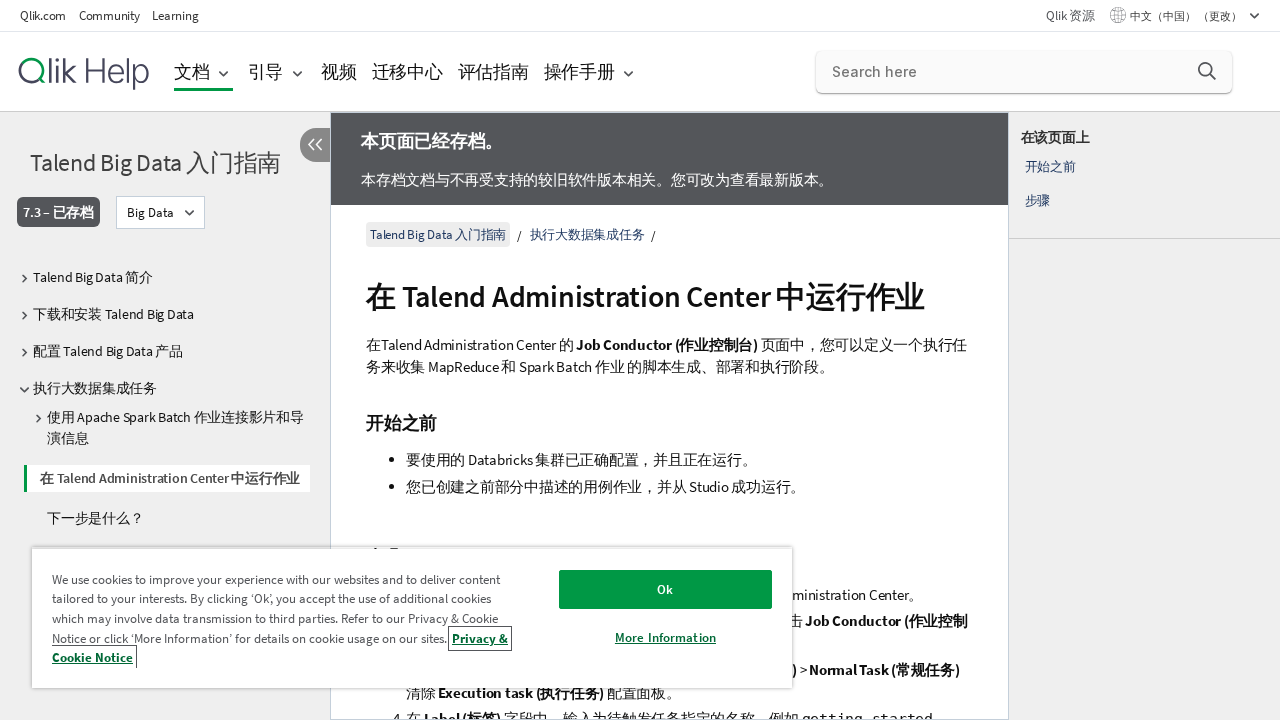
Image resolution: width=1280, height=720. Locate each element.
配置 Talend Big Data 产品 (108, 351)
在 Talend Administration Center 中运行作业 (170, 478)
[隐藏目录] (315, 145)
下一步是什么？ (95, 518)
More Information (665, 637)
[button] (1207, 71)
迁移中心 (407, 71)
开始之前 (1050, 166)
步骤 (1038, 200)
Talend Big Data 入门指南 (155, 162)
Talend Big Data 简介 (93, 277)
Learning (175, 15)
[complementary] (1144, 416)
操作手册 (579, 71)
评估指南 (493, 71)
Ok (665, 589)
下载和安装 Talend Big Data (113, 314)
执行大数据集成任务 (95, 388)
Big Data (150, 212)
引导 (266, 71)
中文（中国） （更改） (1187, 16)
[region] (412, 617)
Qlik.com (43, 15)
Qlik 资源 (1070, 15)
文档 (192, 71)
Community (109, 15)
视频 (339, 71)
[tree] (165, 397)
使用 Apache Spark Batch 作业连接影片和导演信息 (175, 427)
